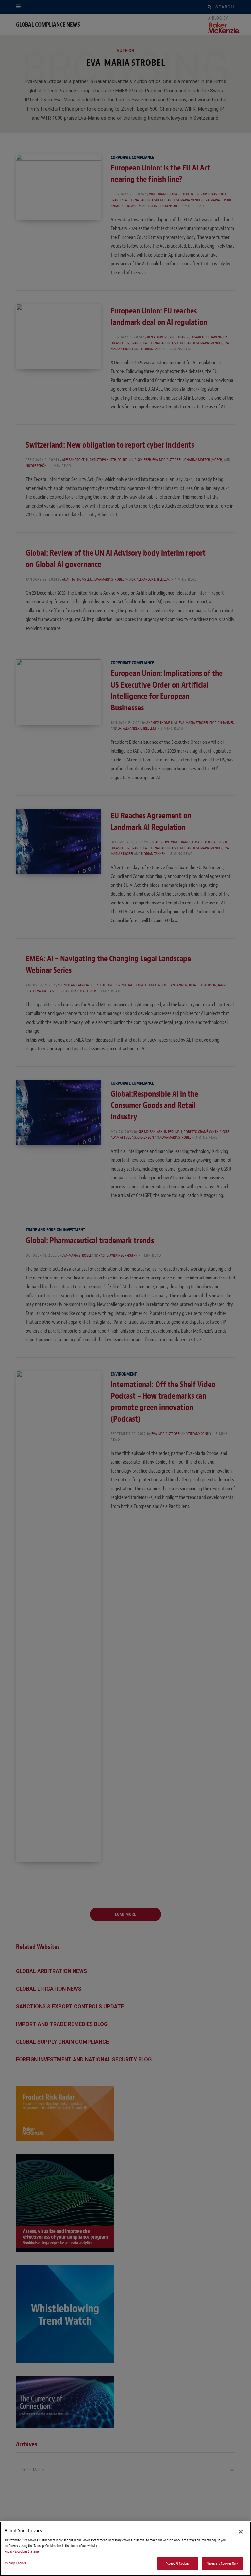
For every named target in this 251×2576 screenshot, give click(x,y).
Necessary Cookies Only (222, 2563)
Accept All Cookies (178, 2563)
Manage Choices (16, 2563)
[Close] (241, 2532)
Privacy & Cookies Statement (24, 2552)
